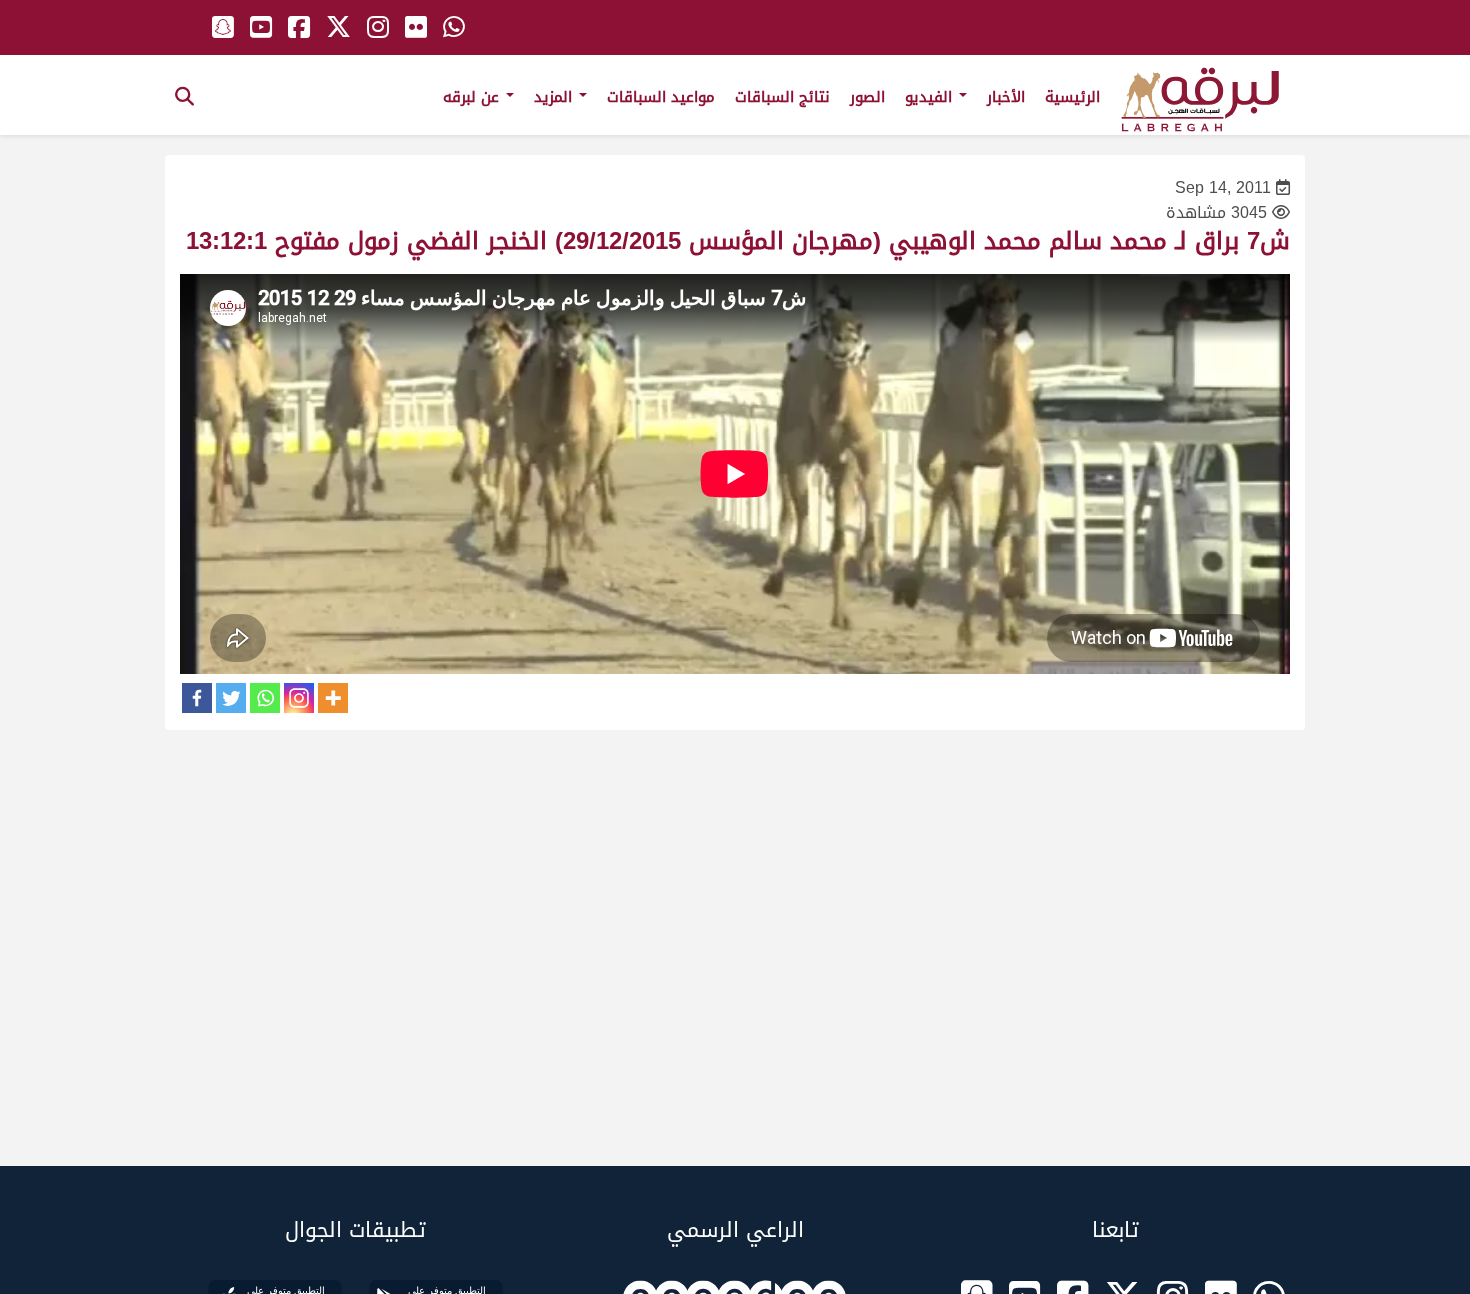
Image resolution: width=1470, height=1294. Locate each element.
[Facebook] (197, 698)
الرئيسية (1072, 97)
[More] (333, 698)
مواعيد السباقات (661, 97)
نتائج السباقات (782, 97)
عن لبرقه (473, 97)
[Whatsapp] (265, 698)
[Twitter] (231, 698)
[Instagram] (299, 698)
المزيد (555, 97)
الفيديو (931, 97)
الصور (867, 97)
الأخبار (1006, 97)
